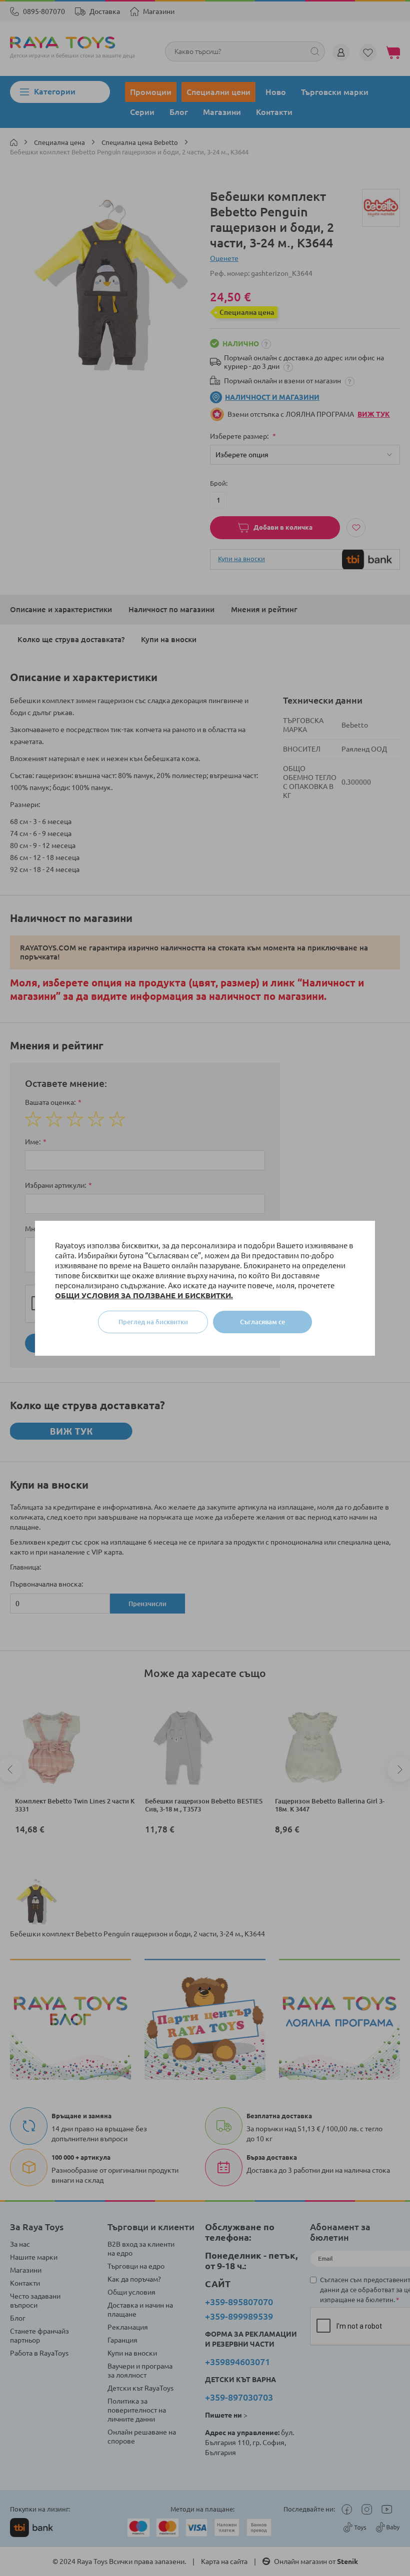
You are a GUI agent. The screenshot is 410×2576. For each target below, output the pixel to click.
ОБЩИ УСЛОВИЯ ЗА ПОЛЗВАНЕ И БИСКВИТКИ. (144, 1295)
